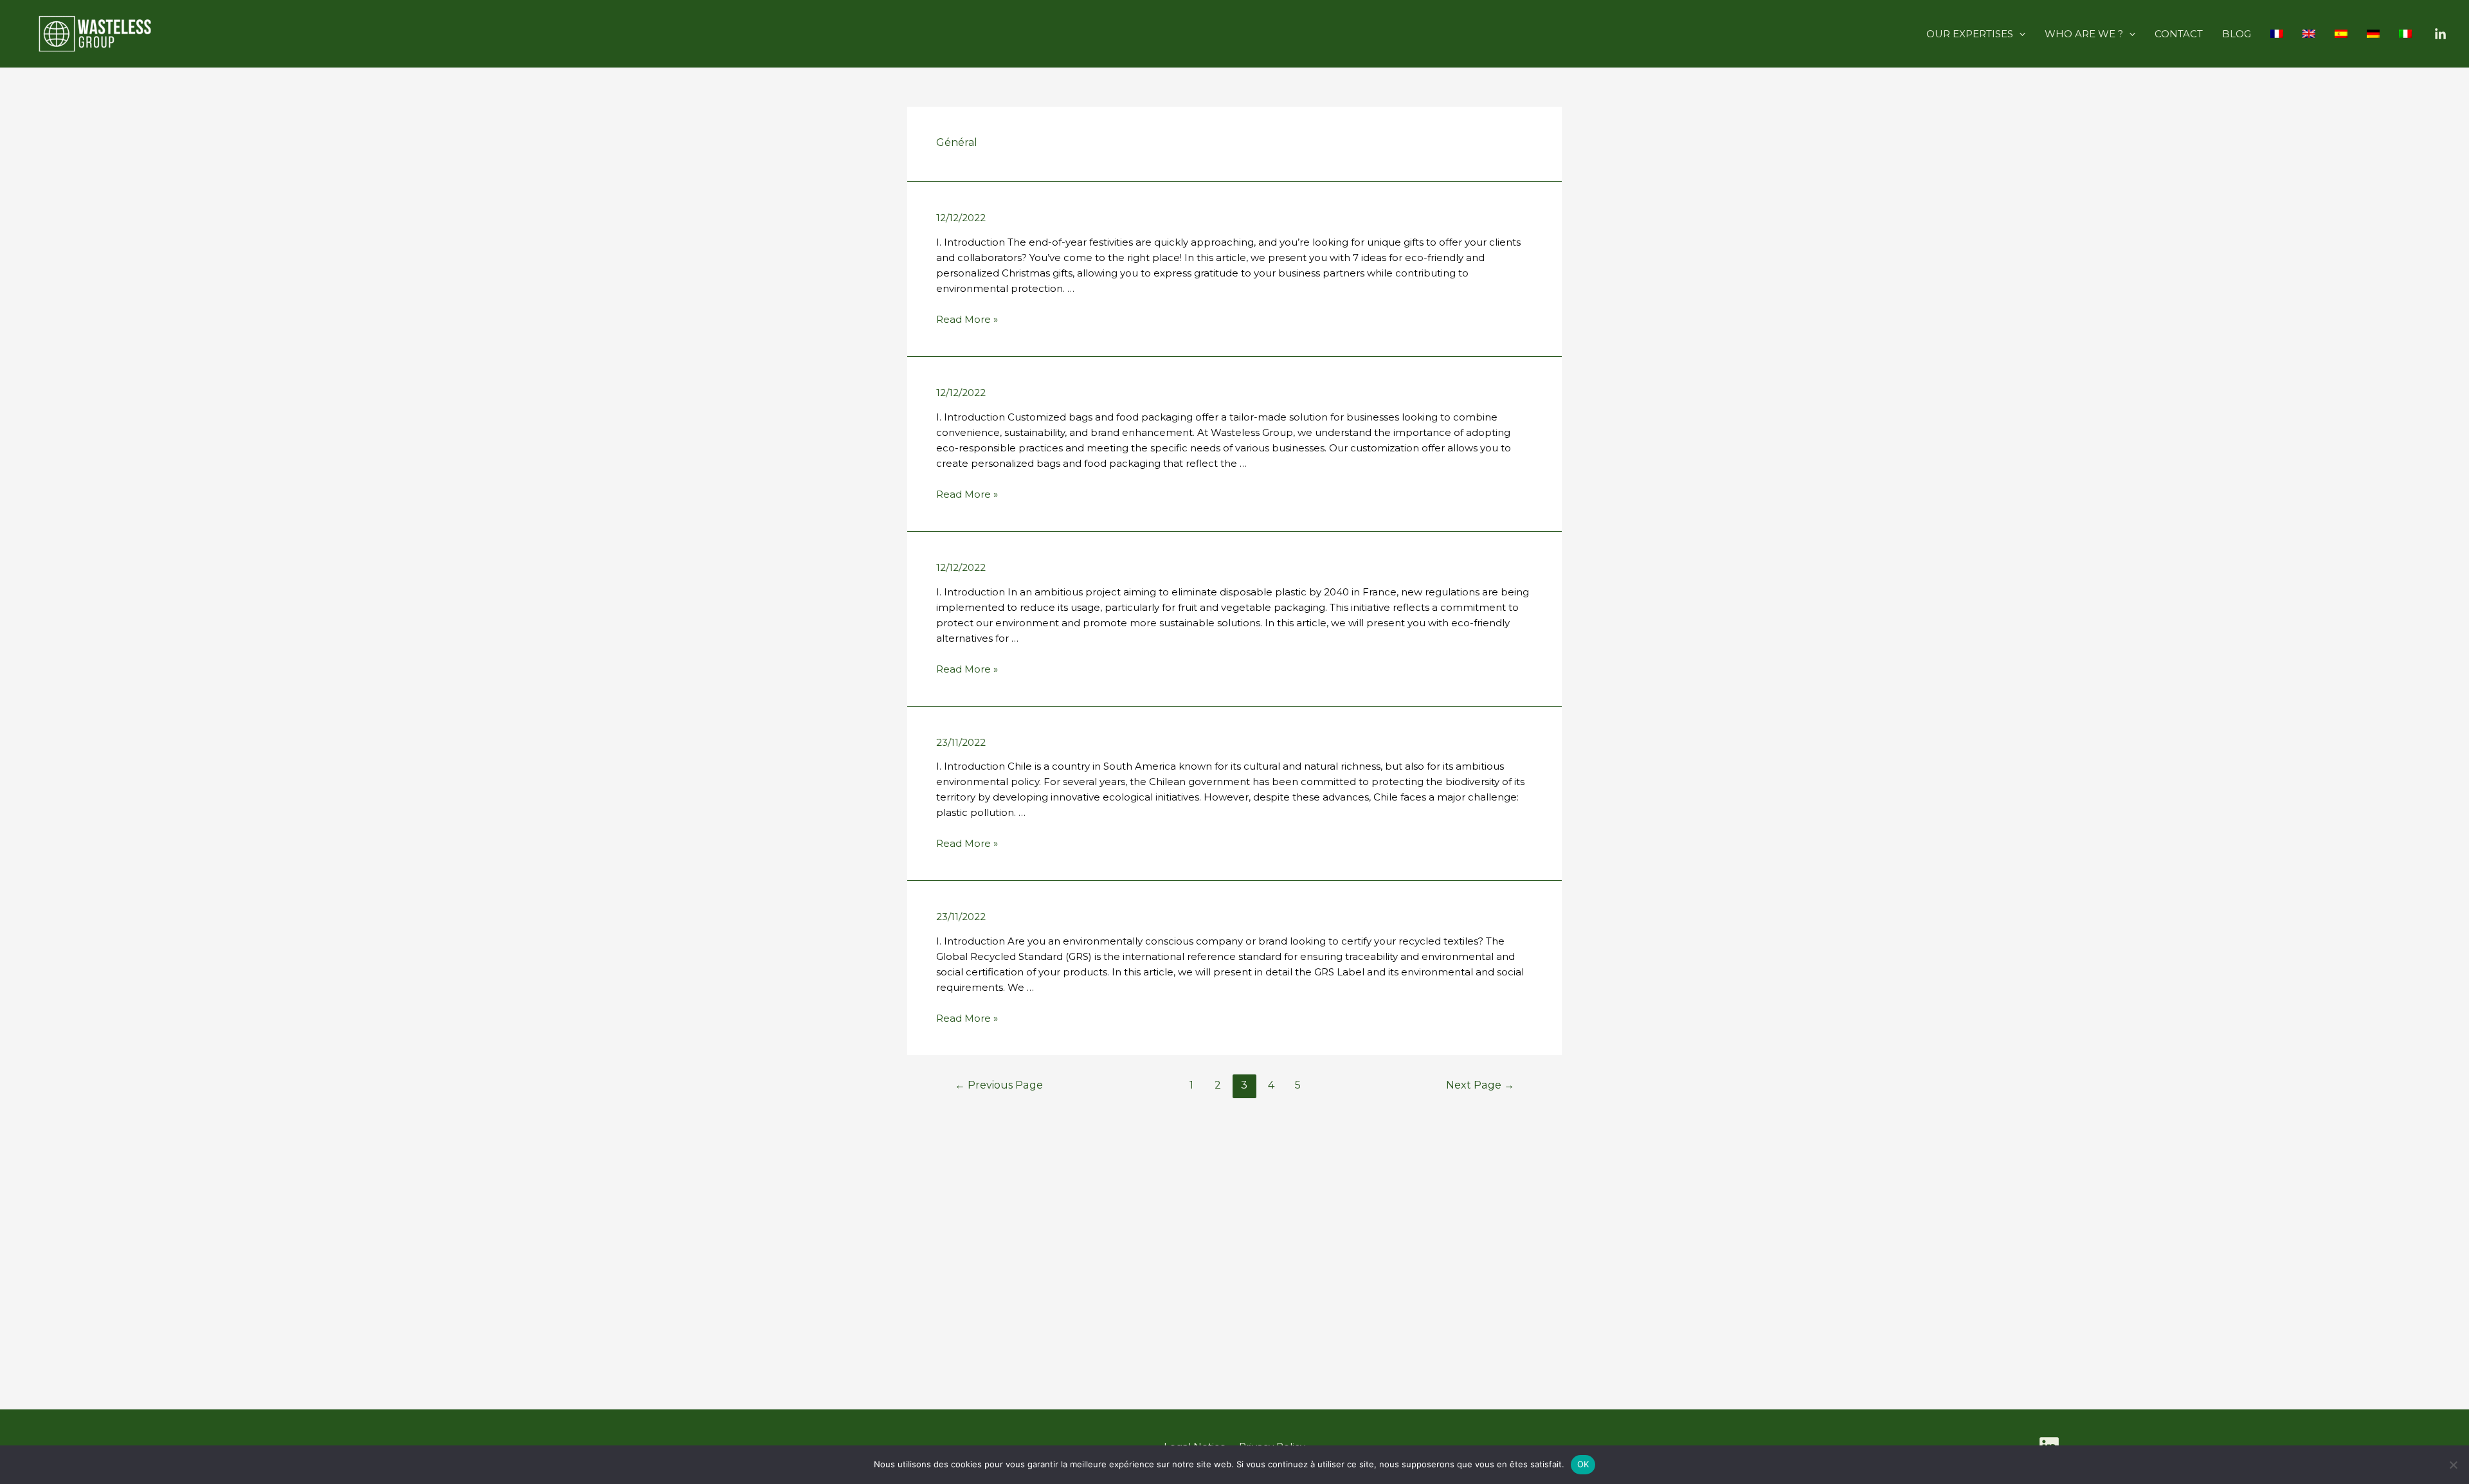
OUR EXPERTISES (1970, 34)
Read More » (967, 319)
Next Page (1480, 1085)
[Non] (2453, 1465)
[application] (2019, 34)
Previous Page (999, 1085)
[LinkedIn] (2440, 34)
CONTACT (2179, 34)
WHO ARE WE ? (2084, 34)
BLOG (2237, 34)
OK (1583, 1464)
